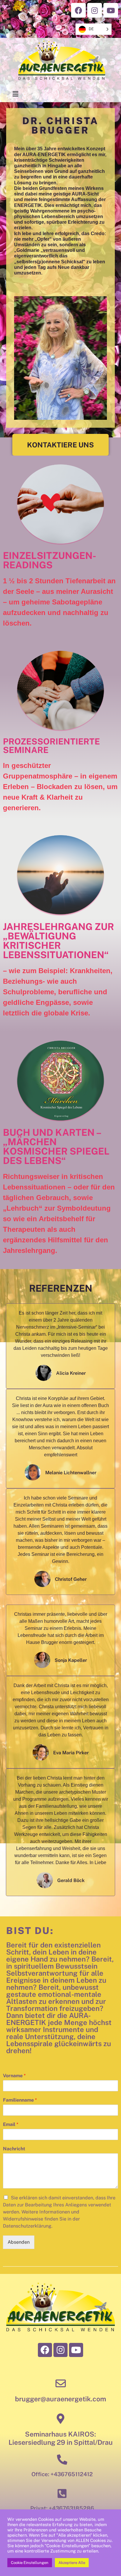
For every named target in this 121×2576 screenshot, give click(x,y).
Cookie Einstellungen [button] (30, 2563)
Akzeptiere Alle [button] (72, 2563)
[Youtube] (111, 10)
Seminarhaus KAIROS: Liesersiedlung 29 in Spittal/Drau (61, 2438)
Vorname (14, 2076)
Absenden (19, 2242)
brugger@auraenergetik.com (60, 2399)
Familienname (20, 2100)
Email (11, 2124)
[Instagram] (95, 10)
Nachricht (14, 2149)
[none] (94, 29)
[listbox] (94, 29)
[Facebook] (78, 10)
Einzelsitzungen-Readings (50, 560)
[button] (60, 445)
